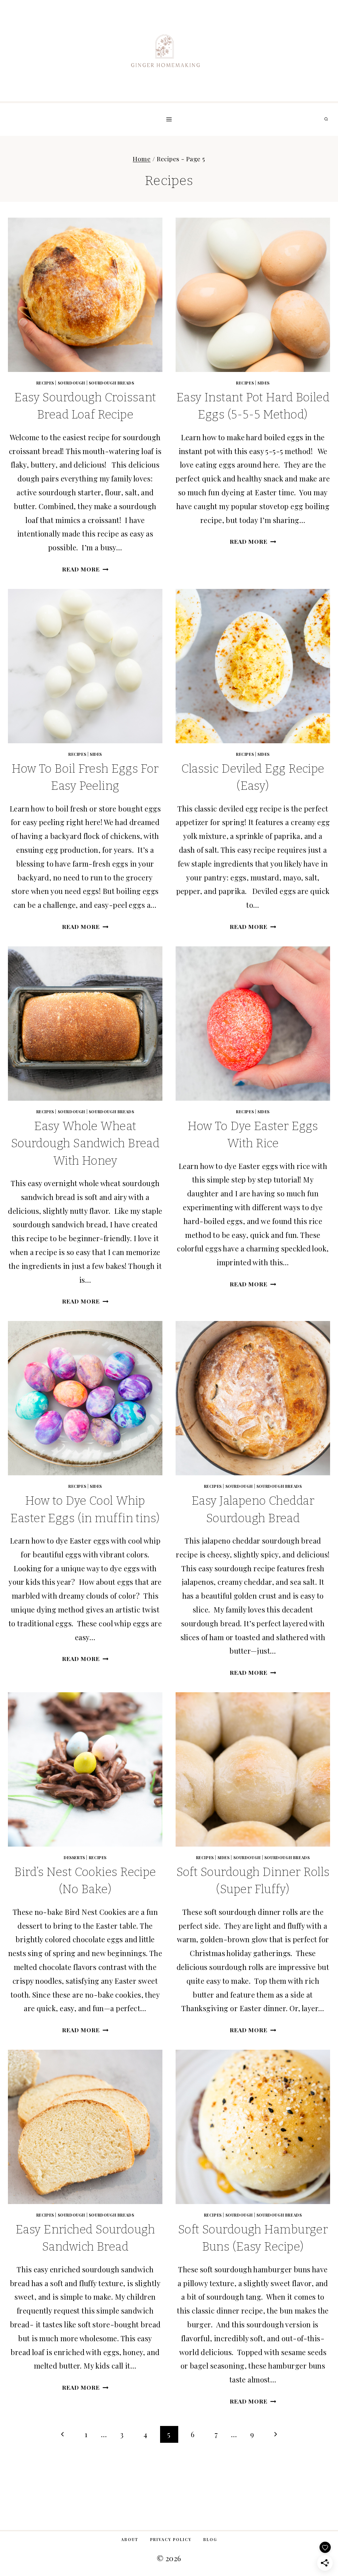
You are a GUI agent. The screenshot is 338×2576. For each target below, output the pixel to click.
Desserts (74, 1857)
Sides (264, 383)
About (130, 2539)
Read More (85, 569)
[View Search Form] (326, 119)
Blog (210, 2539)
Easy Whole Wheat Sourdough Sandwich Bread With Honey (85, 1143)
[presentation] (85, 295)
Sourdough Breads (112, 383)
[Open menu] (169, 119)
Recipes (45, 383)
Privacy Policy (171, 2539)
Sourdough (71, 383)
